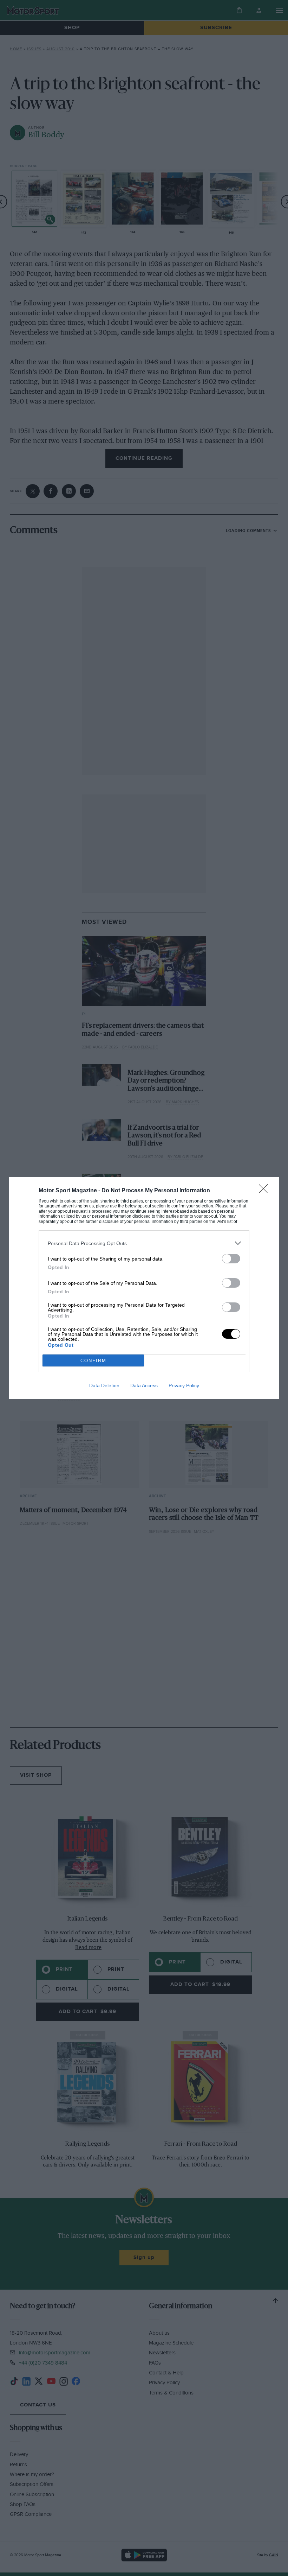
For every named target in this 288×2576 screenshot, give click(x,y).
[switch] (231, 1259)
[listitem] (144, 1243)
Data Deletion (104, 1385)
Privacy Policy (184, 1385)
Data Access (144, 1385)
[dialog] (144, 1288)
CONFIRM (93, 1361)
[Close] (266, 1191)
